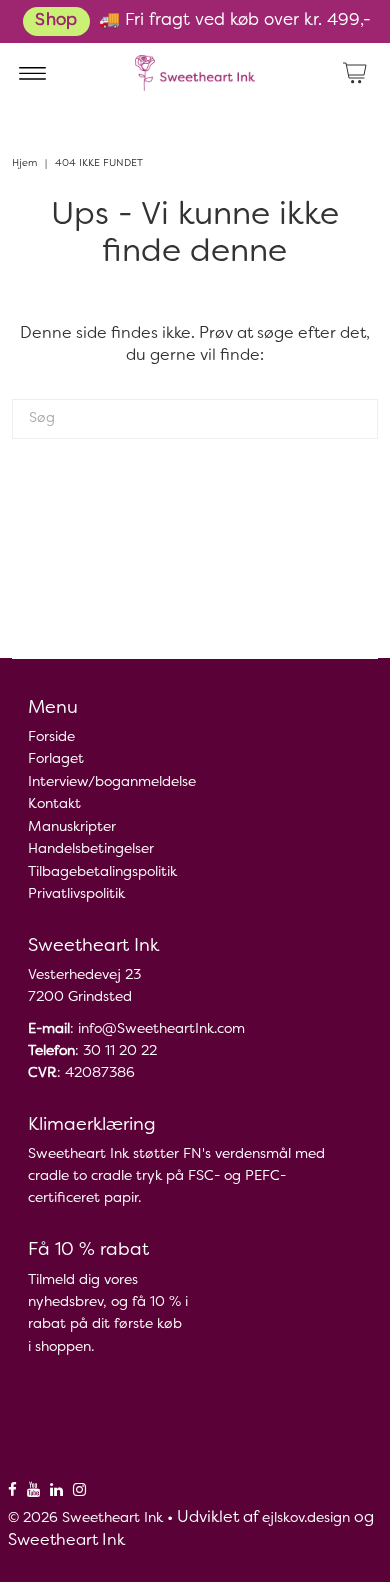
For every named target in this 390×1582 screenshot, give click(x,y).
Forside (51, 737)
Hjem (24, 163)
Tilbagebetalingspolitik (102, 872)
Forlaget (56, 759)
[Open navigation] (32, 73)
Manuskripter (72, 827)
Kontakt (54, 804)
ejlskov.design (306, 1518)
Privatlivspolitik (76, 894)
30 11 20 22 (120, 1051)
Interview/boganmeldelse (112, 782)
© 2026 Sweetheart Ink (85, 1518)
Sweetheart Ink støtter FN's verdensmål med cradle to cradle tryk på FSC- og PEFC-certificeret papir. (176, 1176)
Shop (56, 21)
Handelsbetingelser (91, 849)
